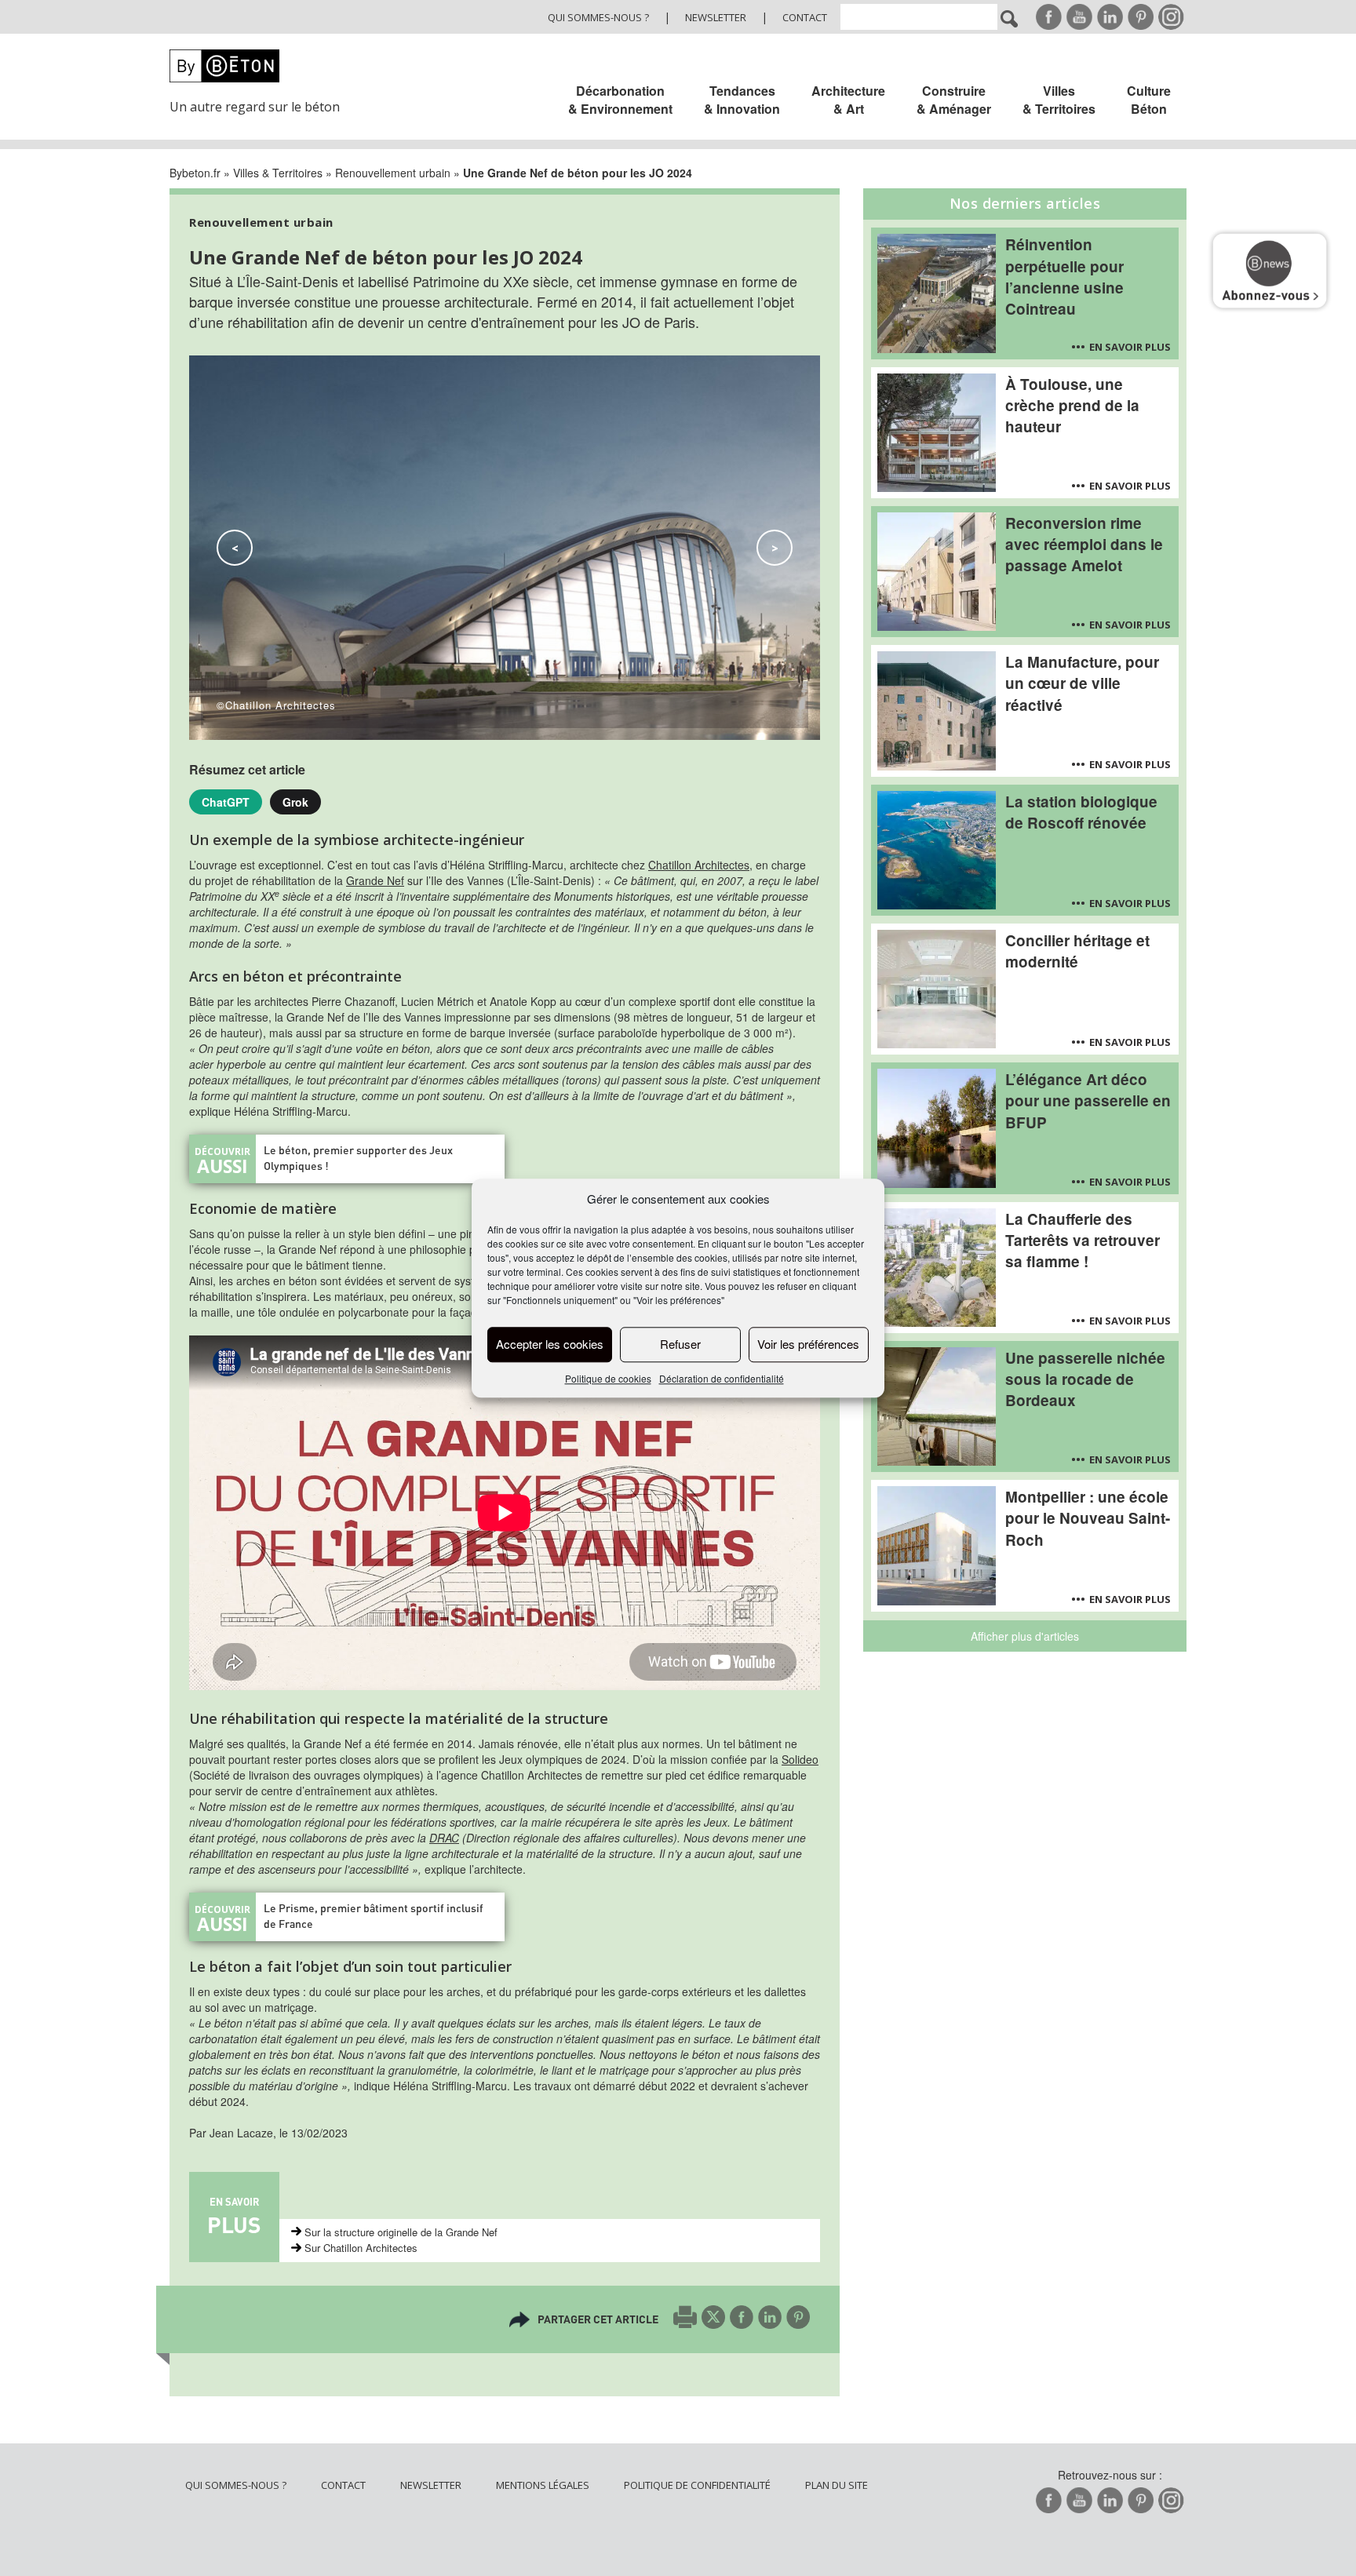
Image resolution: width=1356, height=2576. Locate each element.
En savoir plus (1130, 347)
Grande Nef (375, 880)
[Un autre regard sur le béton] (264, 66)
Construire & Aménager (954, 100)
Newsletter (716, 17)
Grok (295, 802)
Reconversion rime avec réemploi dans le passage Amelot (1084, 544)
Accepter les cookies (550, 1344)
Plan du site (837, 2485)
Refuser (680, 1344)
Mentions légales (543, 2485)
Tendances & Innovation (742, 100)
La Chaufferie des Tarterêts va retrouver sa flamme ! (1083, 1240)
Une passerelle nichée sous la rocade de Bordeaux (1085, 1379)
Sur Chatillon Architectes (361, 2248)
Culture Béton (1149, 100)
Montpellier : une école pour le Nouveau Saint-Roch (1088, 1518)
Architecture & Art (848, 100)
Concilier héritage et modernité (1077, 951)
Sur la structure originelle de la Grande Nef (401, 2232)
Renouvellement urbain (393, 173)
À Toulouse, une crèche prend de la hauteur (1072, 405)
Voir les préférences (808, 1344)
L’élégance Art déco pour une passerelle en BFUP (1088, 1100)
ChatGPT (226, 802)
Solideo (800, 1759)
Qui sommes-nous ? (598, 17)
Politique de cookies (608, 1378)
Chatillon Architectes (699, 865)
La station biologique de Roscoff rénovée (1081, 812)
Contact (805, 17)
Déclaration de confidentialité (722, 1378)
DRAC (444, 1838)
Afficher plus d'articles (1025, 1636)
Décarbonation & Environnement (620, 100)
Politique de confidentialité (697, 2485)
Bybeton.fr (195, 173)
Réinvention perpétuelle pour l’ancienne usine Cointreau (1064, 276)
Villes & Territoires (1059, 100)
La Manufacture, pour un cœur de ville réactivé (1082, 683)
